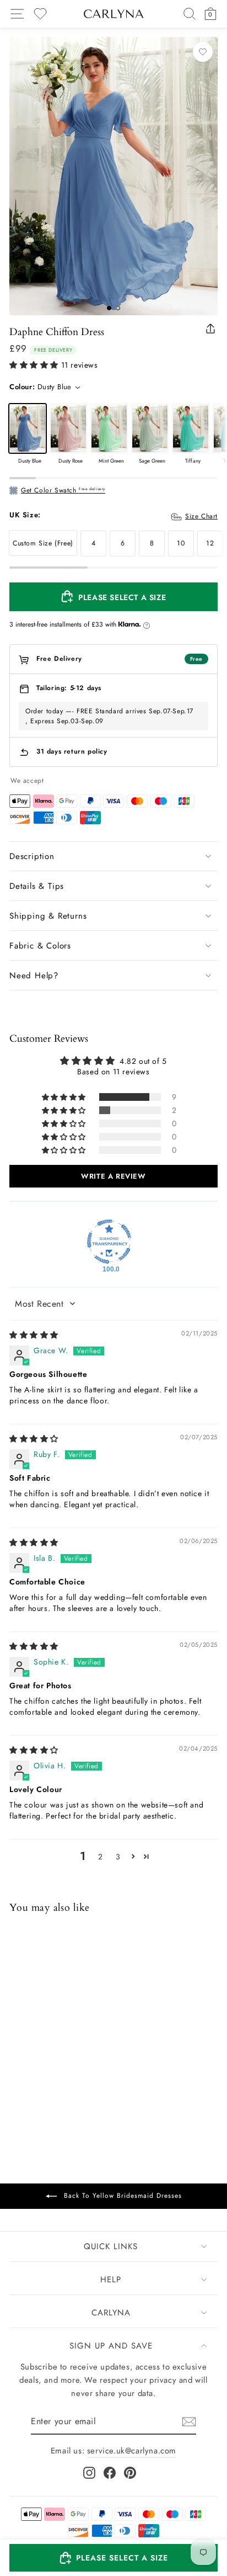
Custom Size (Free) (43, 543)
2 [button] (101, 1857)
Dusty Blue (28, 428)
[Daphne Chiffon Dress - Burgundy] (60, 2081)
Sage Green (150, 428)
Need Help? (34, 976)
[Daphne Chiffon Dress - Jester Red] (45, 2081)
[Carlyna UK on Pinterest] (130, 2473)
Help (111, 2280)
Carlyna (111, 2313)
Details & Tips (37, 886)
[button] (34, 365)
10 (181, 543)
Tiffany (191, 428)
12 (210, 543)
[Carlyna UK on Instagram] (89, 2473)
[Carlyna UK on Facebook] (110, 2473)
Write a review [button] (113, 1176)
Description (32, 856)
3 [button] (118, 1857)
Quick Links (111, 2246)
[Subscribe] (189, 2422)
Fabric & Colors (40, 946)
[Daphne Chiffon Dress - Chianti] (74, 2081)
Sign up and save (111, 2346)
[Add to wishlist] (203, 52)
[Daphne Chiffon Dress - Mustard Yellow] (17, 2081)
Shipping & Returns (48, 916)
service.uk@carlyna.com (132, 2451)
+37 (88, 2082)
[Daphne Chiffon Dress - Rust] (31, 2081)
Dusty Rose (68, 428)
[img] (34, 1335)
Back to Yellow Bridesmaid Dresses (121, 2196)
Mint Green (109, 428)
